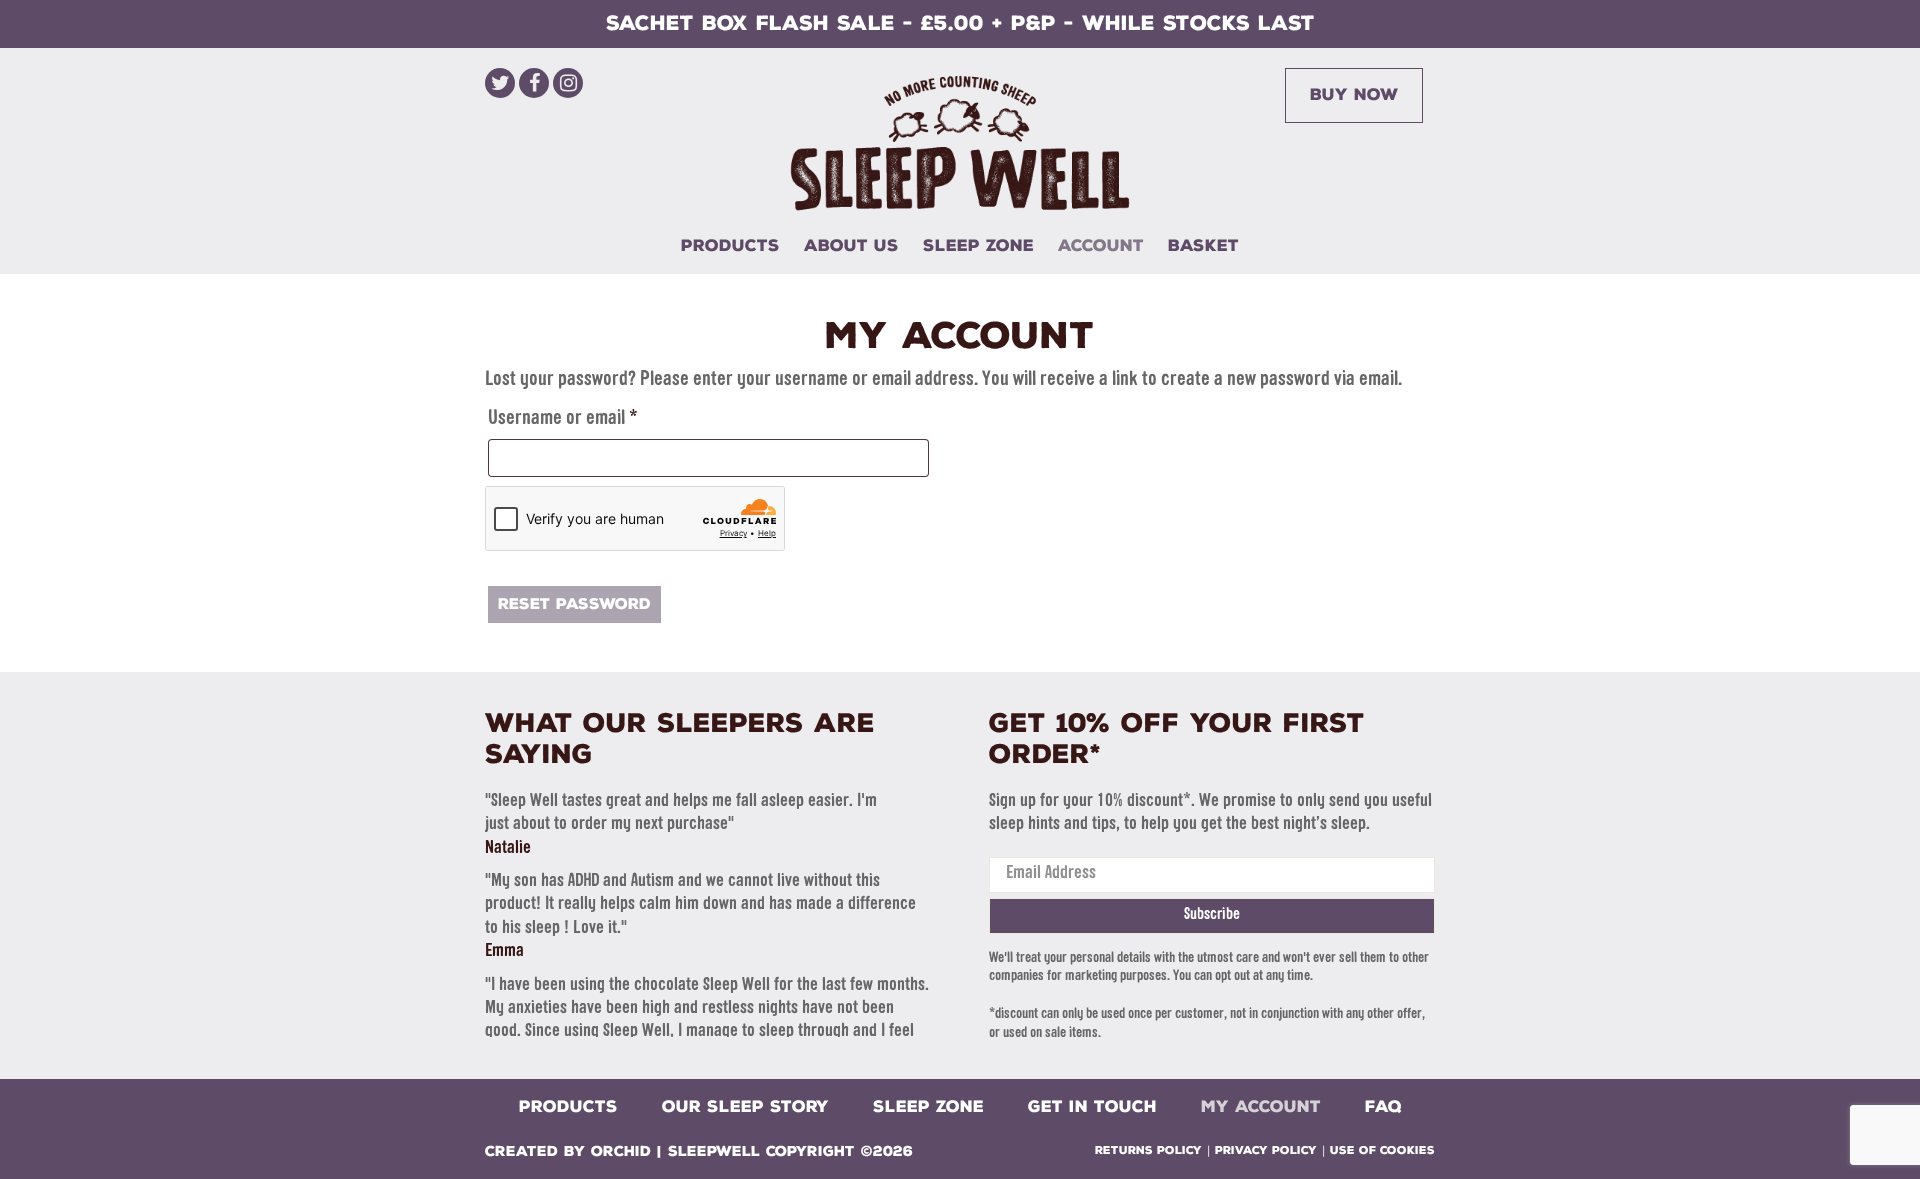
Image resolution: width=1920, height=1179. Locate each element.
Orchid (621, 1151)
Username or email (595, 418)
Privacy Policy (1266, 1150)
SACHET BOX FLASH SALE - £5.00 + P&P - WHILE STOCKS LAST (960, 23)
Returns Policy (1148, 1150)
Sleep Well (960, 143)
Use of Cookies (1382, 1150)
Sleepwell (714, 1151)
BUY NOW (1354, 94)
